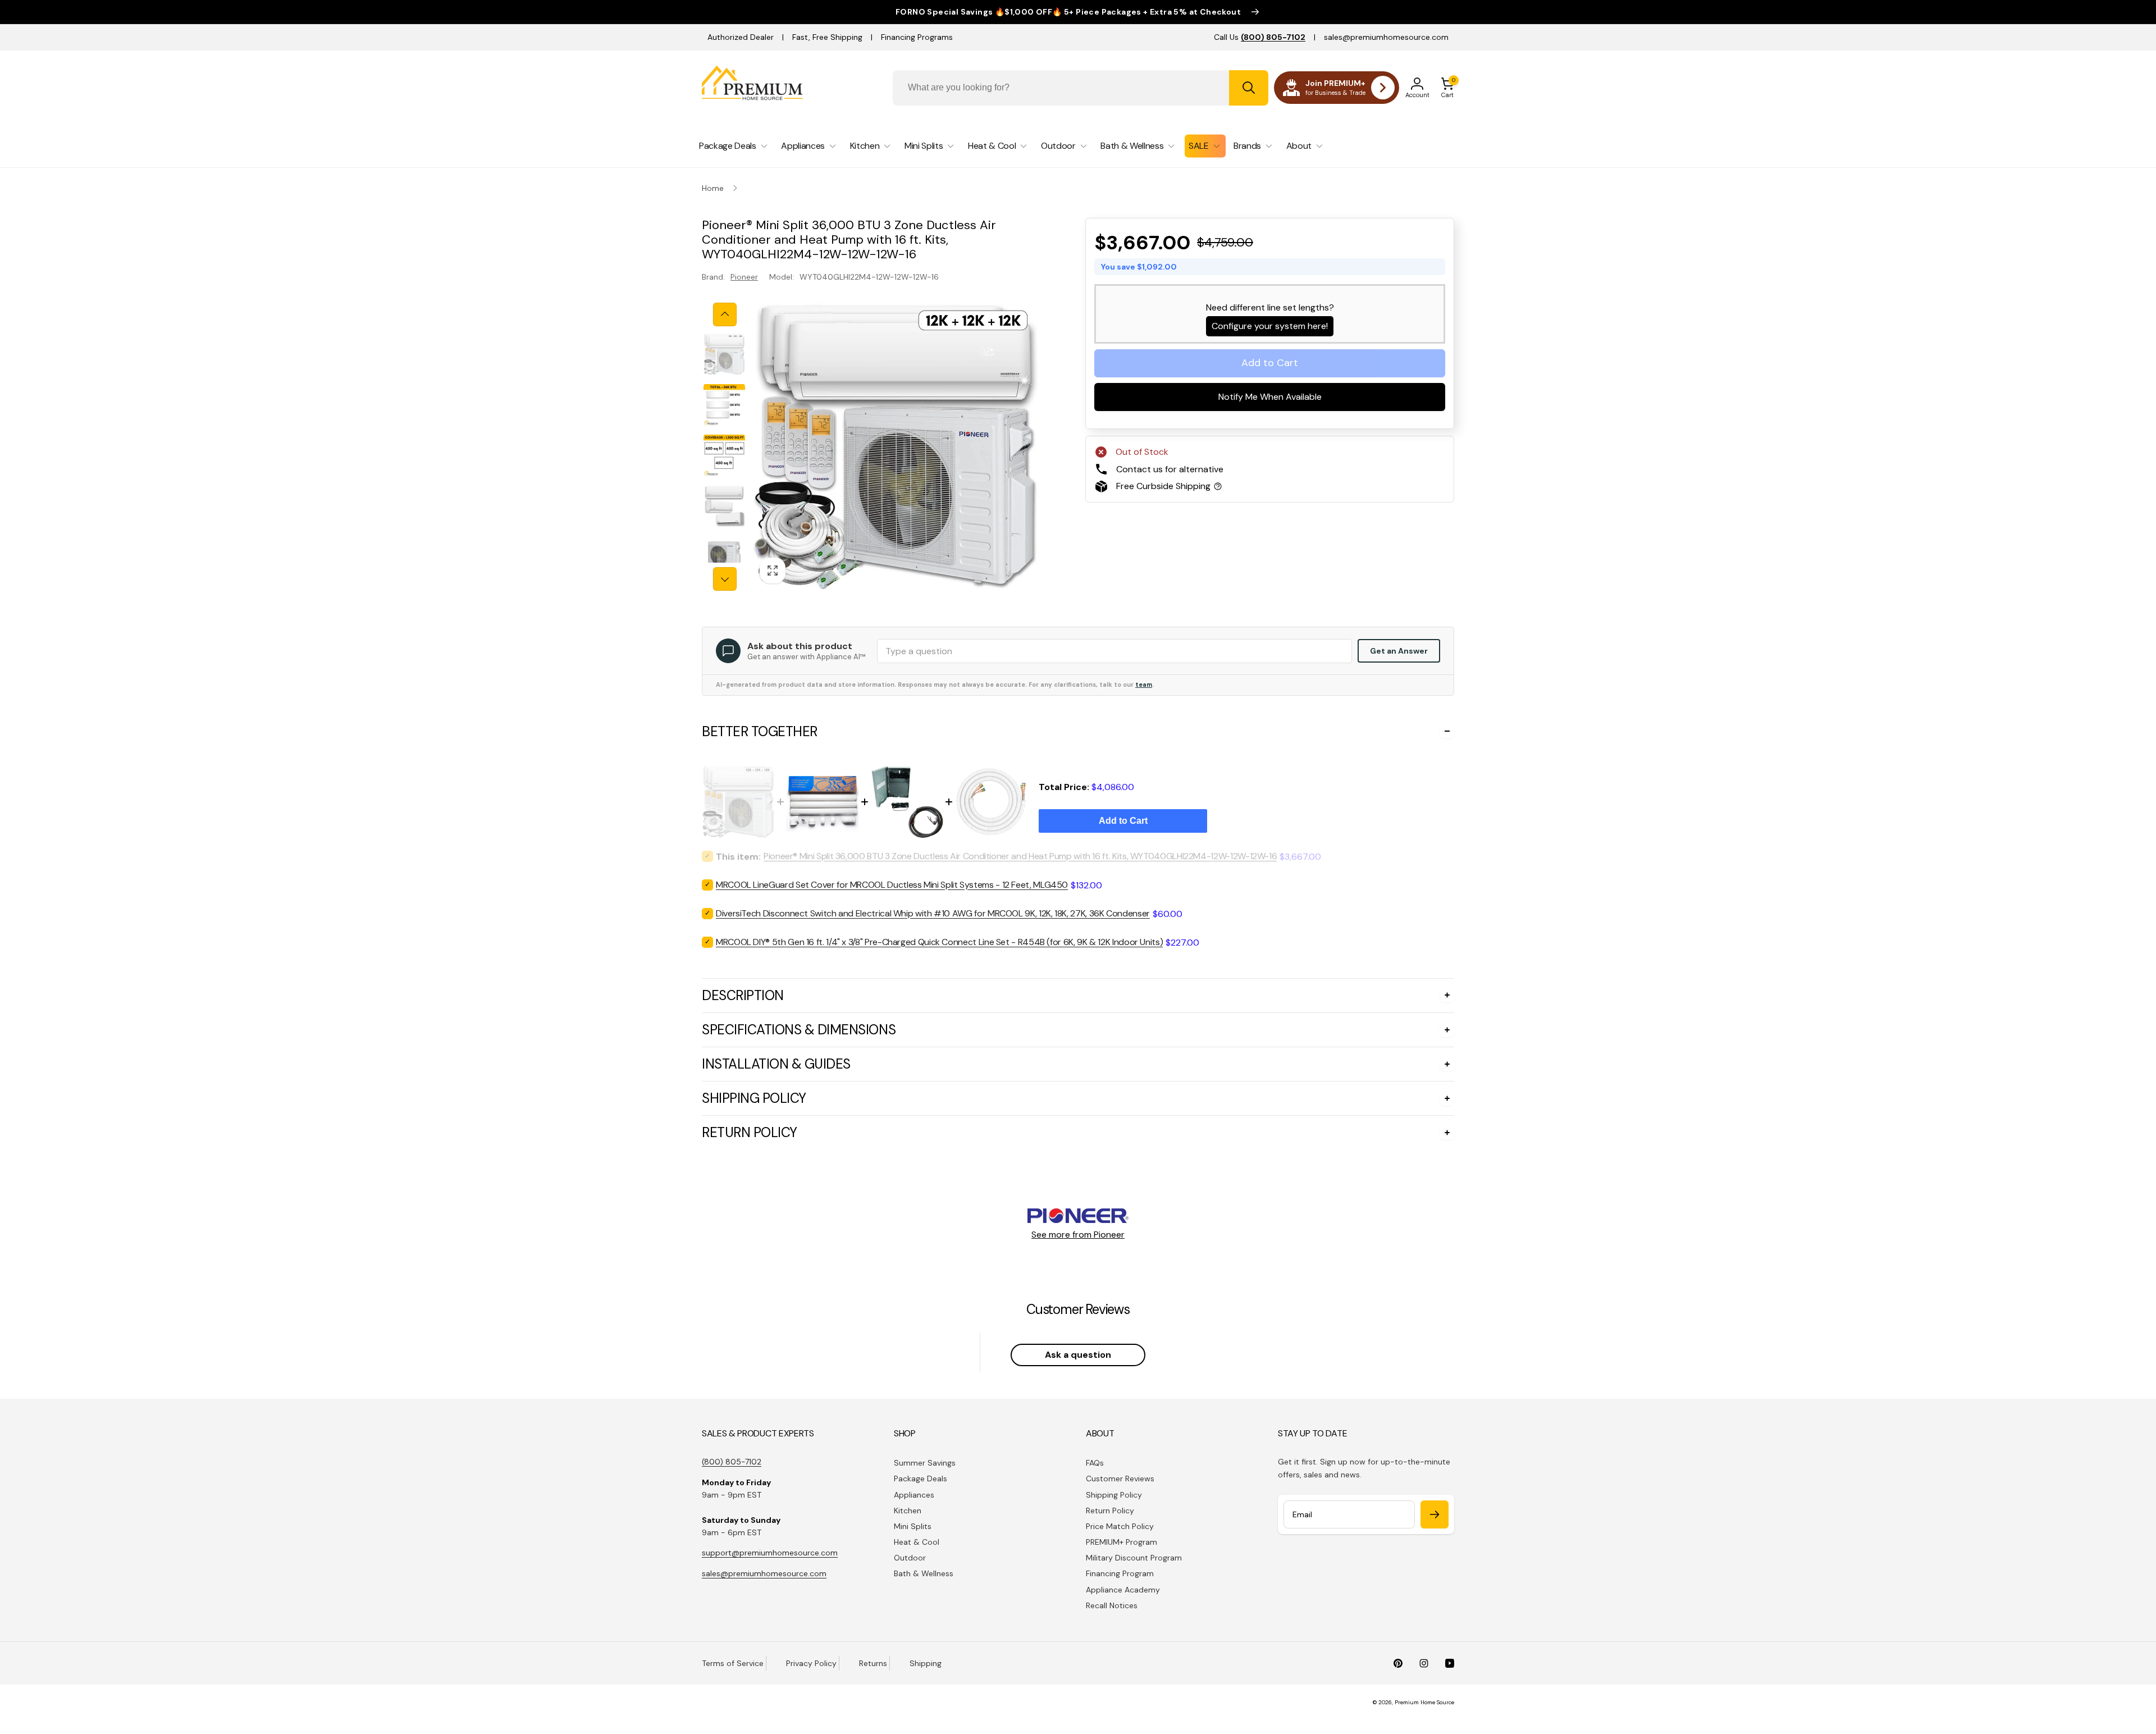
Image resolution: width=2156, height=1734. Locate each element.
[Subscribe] (1435, 1514)
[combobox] (1081, 88)
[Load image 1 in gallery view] (724, 354)
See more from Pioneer (1078, 1235)
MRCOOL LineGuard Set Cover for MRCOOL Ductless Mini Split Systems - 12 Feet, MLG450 (892, 885)
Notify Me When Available (1270, 397)
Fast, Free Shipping (827, 37)
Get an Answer (1399, 651)
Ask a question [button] (1078, 1355)
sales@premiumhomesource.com (1386, 37)
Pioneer (744, 277)
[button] (1447, 88)
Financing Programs (917, 37)
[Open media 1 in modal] (896, 447)
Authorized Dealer (741, 37)
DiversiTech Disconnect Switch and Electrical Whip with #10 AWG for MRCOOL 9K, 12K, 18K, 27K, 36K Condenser (933, 913)
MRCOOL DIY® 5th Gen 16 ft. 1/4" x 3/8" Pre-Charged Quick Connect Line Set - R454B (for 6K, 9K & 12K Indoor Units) (939, 942)
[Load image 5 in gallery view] (724, 556)
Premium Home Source (1424, 1702)
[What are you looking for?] (1249, 88)
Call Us (1260, 37)
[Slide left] (725, 314)
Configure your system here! (1270, 326)
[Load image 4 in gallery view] (724, 506)
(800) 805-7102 (732, 1462)
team (1144, 685)
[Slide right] (725, 579)
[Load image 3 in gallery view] (724, 455)
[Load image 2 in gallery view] (724, 405)
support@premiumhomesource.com (770, 1553)
